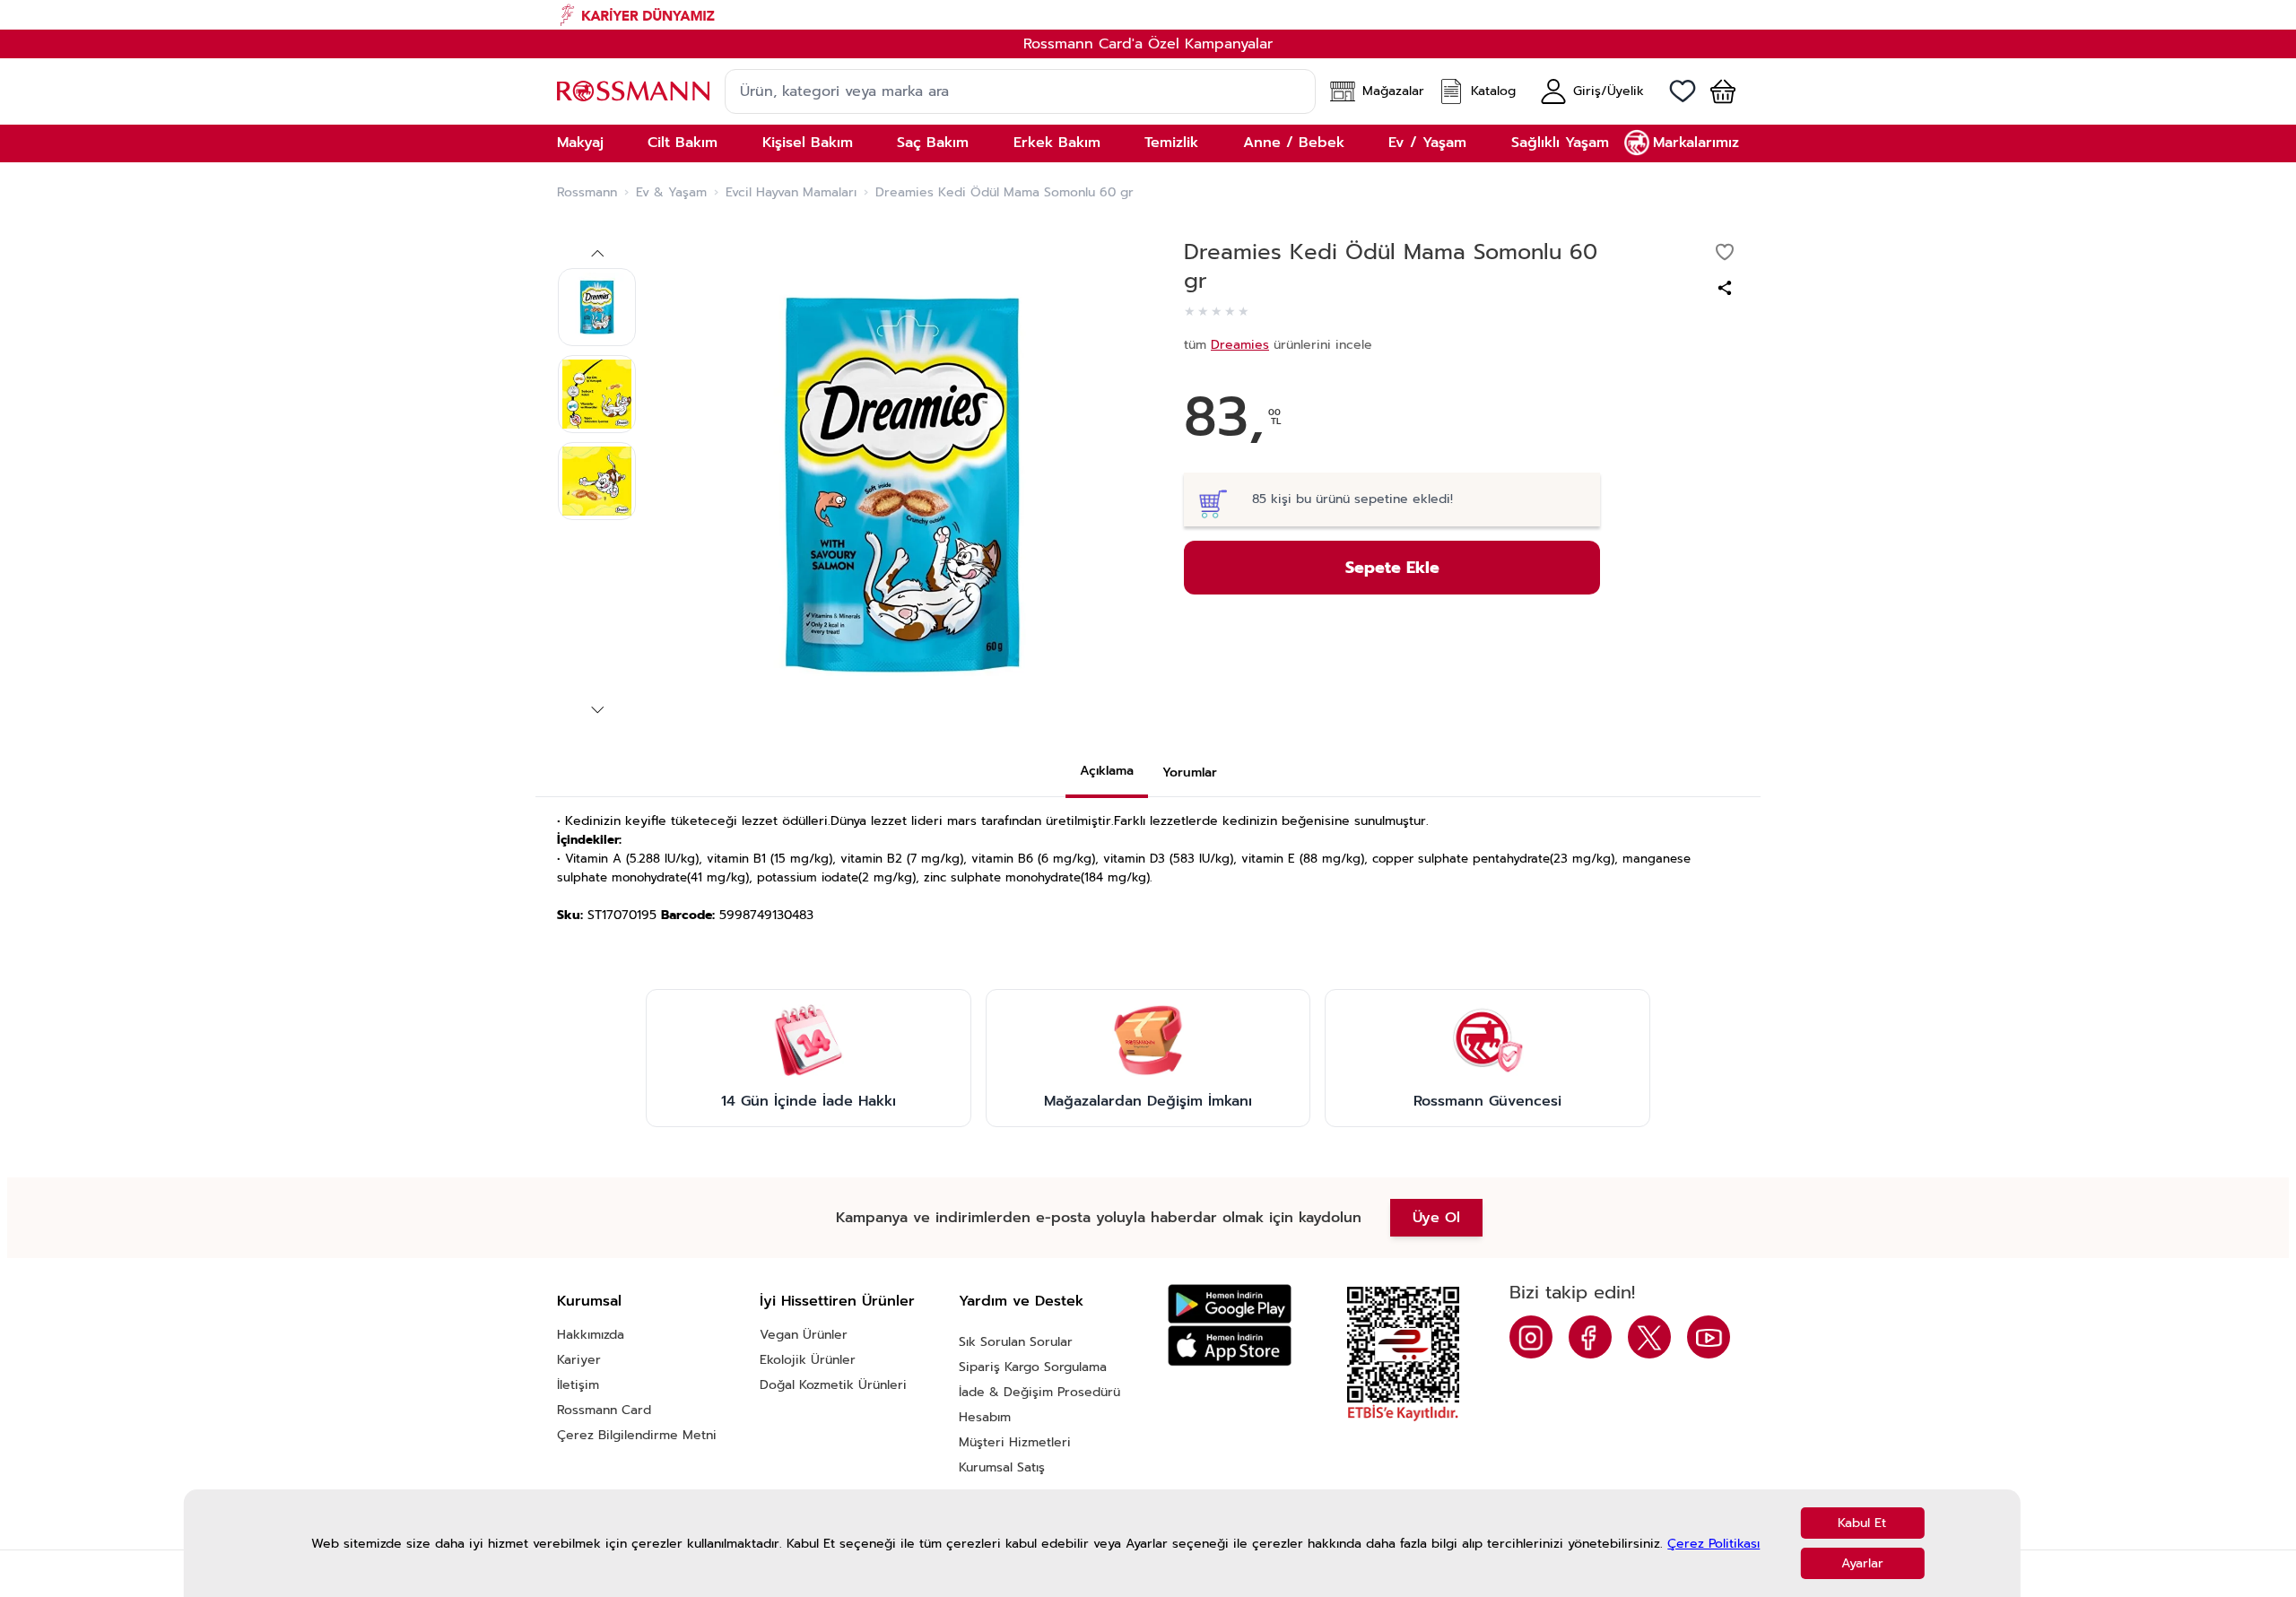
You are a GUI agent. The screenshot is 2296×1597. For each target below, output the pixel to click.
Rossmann (587, 193)
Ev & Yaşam (671, 193)
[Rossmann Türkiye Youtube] (1709, 1337)
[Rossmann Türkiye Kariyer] (1148, 15)
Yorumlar (1190, 772)
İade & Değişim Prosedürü (1039, 1392)
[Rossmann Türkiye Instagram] (1531, 1337)
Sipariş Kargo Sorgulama (1033, 1367)
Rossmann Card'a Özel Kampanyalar (1148, 44)
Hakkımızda (591, 1335)
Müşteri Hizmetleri (1015, 1442)
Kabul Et (1862, 1523)
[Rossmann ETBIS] (1403, 1354)
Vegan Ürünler (804, 1335)
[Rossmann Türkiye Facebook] (1590, 1337)
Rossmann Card (604, 1410)
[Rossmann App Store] (1230, 1345)
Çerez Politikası (1713, 1544)
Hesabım (985, 1417)
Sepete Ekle (1392, 568)
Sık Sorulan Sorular (1016, 1342)
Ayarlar (1862, 1563)
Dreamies (1240, 345)
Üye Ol (1436, 1218)
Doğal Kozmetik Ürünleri (833, 1385)
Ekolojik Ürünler (808, 1360)
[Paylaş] (1725, 288)
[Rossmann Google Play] (1230, 1304)
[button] (1716, 91)
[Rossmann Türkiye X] (1649, 1337)
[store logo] (633, 91)
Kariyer (579, 1360)
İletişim (578, 1385)
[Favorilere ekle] (1725, 252)
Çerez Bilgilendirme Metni (637, 1435)
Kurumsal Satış (1002, 1467)
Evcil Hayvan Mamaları (791, 193)
